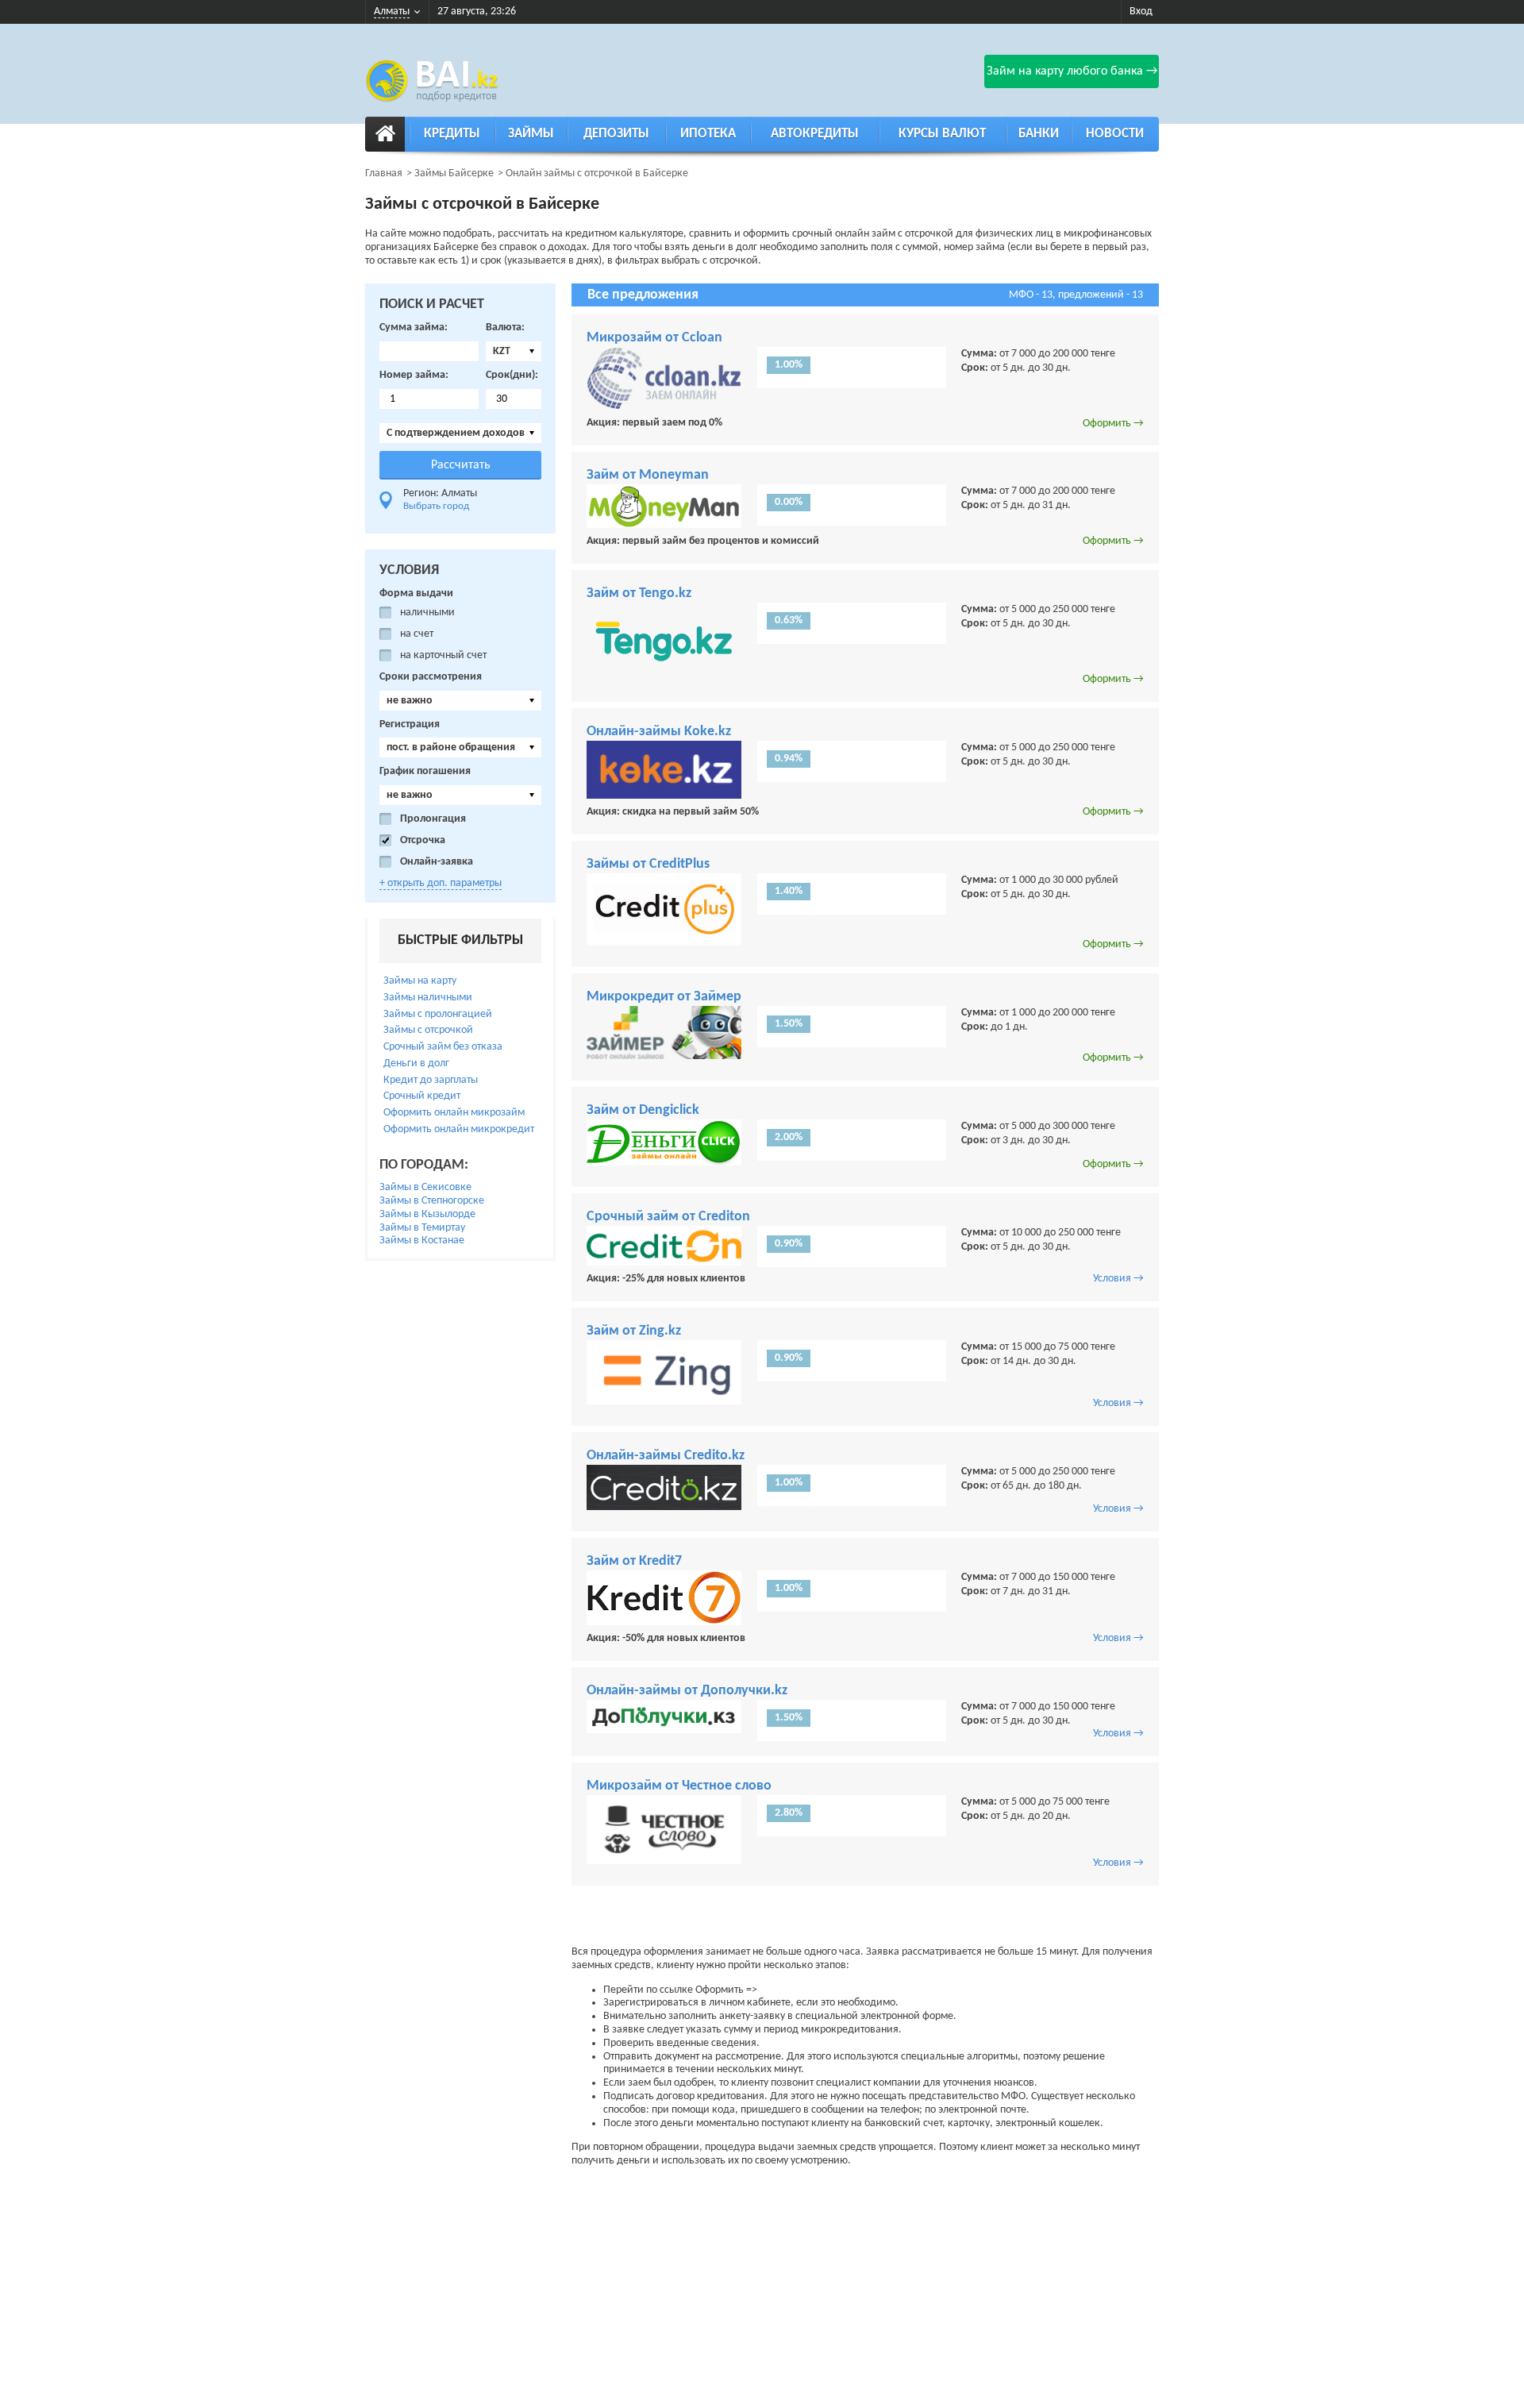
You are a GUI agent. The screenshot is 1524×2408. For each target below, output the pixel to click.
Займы (531, 134)
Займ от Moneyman (648, 475)
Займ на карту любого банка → (1072, 71)
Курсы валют (942, 134)
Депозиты (616, 134)
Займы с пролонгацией (438, 1014)
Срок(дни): (512, 375)
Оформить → (1113, 424)
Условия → (1118, 1279)
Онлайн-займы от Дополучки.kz (687, 1691)
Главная (384, 173)
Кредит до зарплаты (431, 1080)
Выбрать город (436, 506)
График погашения (425, 771)
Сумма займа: (414, 327)
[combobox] (514, 351)
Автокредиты (815, 134)
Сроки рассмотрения (431, 677)
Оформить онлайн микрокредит (459, 1129)
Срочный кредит (422, 1096)
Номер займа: (414, 375)
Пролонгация (433, 819)
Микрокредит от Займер (664, 997)
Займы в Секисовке (425, 1187)
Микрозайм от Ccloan (654, 338)
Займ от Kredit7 (634, 1561)
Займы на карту (420, 981)
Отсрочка (423, 840)
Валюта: (505, 327)
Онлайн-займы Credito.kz (666, 1456)
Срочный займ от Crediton (668, 1217)
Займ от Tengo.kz (639, 593)
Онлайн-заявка (437, 862)
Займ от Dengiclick (643, 1110)
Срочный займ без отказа (443, 1047)
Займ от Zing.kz (634, 1331)
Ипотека (708, 134)
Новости (1115, 134)
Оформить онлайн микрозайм (454, 1113)
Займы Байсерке (454, 173)
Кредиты (452, 134)
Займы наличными (428, 998)
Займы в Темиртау (422, 1228)
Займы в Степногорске (432, 1201)
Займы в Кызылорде (427, 1214)
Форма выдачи (416, 593)
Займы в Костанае (422, 1241)
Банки (1039, 134)
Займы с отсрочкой (428, 1030)
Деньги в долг (416, 1063)
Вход (1141, 12)
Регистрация (410, 724)
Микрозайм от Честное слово (679, 1786)
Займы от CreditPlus (648, 864)
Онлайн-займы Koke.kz (659, 732)
